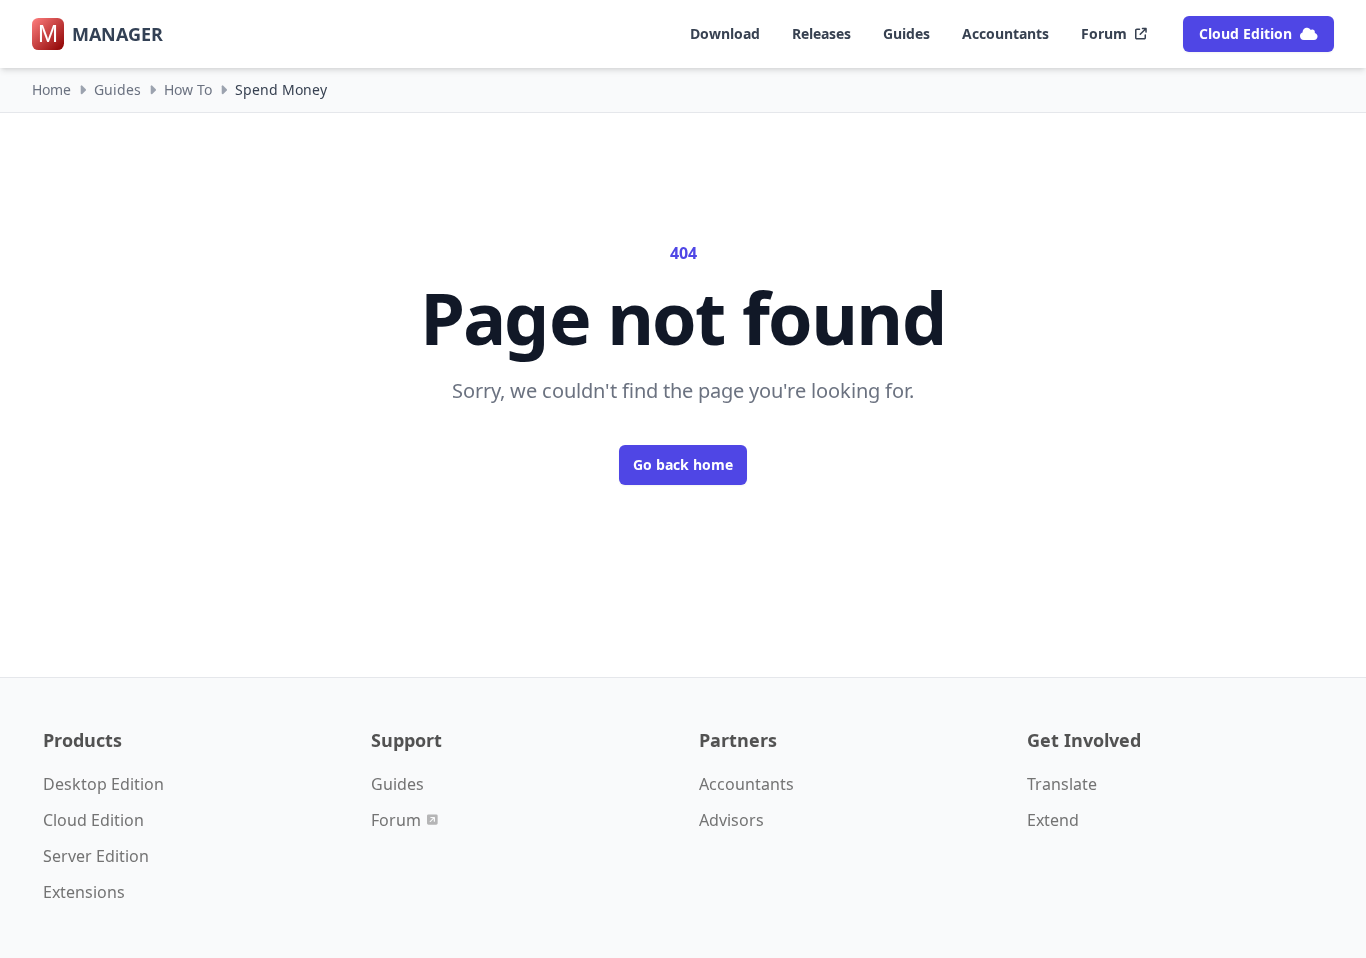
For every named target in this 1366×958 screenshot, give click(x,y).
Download (725, 33)
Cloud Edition (1245, 33)
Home (51, 89)
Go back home (683, 464)
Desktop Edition (103, 784)
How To (188, 89)
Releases (821, 33)
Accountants (1005, 33)
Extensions (84, 892)
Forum (1104, 33)
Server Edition (96, 856)
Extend (1053, 820)
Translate (1062, 784)
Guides (906, 33)
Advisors (731, 820)
